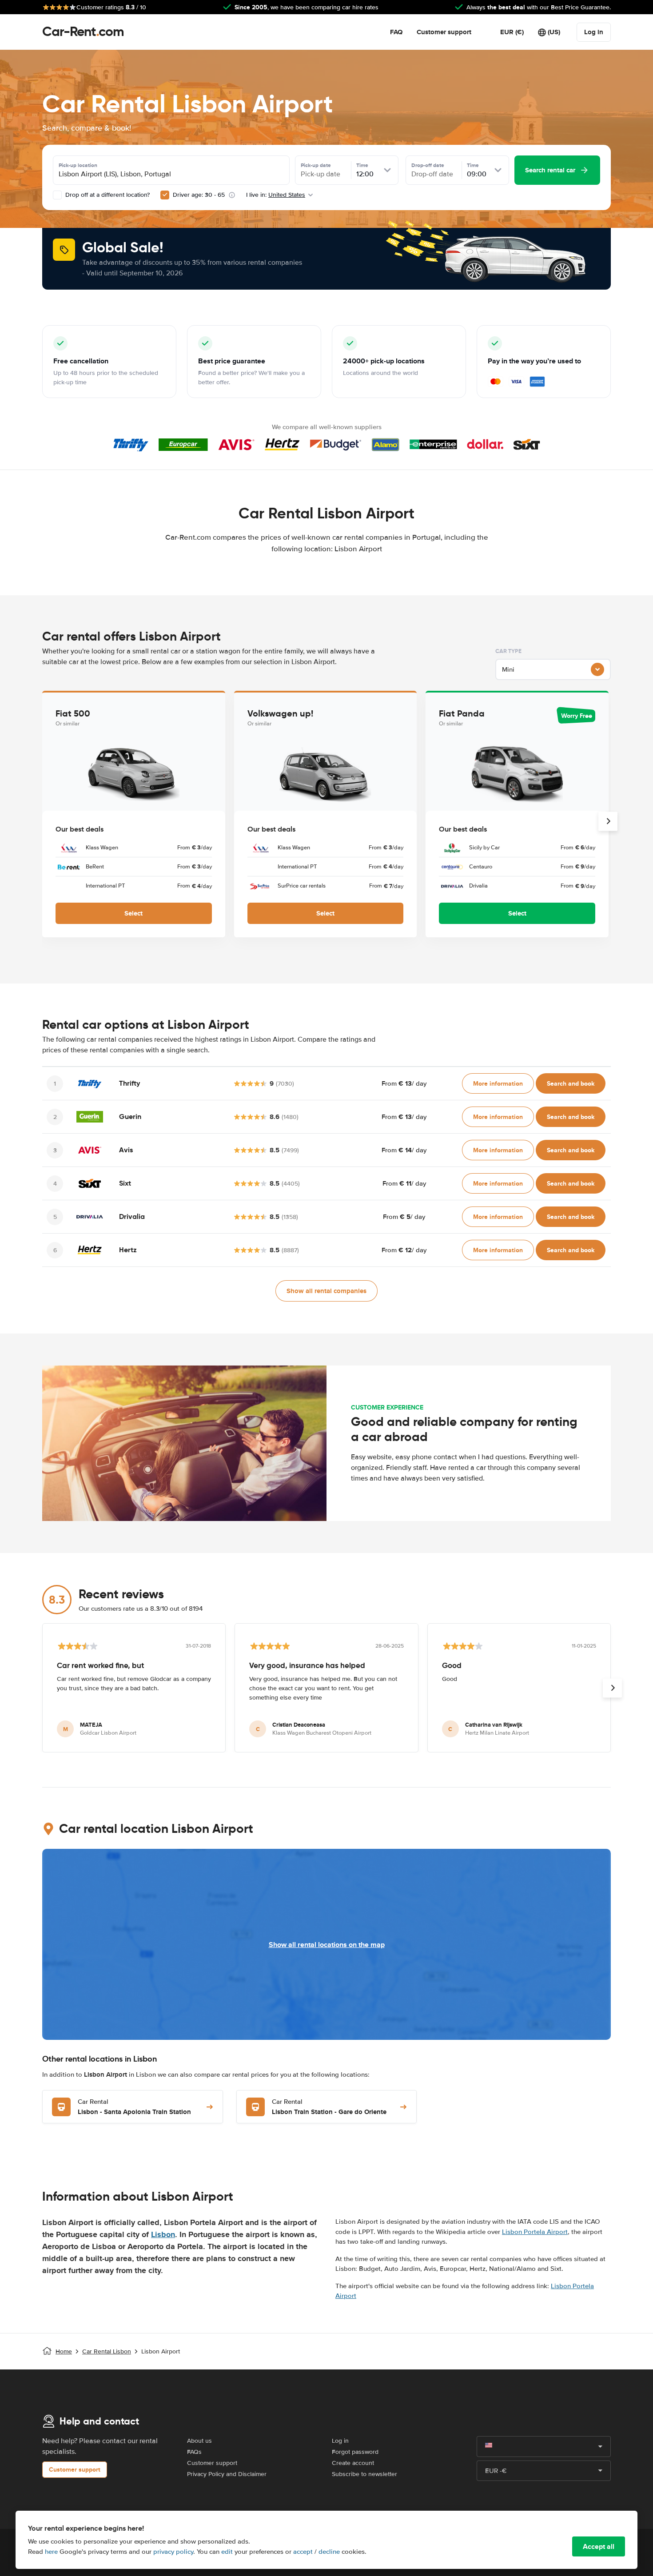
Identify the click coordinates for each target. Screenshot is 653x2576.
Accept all (599, 2546)
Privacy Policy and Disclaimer (227, 2474)
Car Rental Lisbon (107, 2351)
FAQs (194, 2452)
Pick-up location (78, 165)
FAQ (396, 32)
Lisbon (163, 2234)
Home (64, 2351)
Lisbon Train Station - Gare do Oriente (329, 2107)
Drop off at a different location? (107, 195)
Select (133, 913)
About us (199, 2441)
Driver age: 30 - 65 (199, 195)
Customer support (444, 32)
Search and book (571, 1083)
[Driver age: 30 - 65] (165, 195)
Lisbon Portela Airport (535, 2232)
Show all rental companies (326, 1291)
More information (498, 1083)
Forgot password (355, 2452)
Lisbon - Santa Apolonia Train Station (134, 2107)
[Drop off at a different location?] (57, 195)
